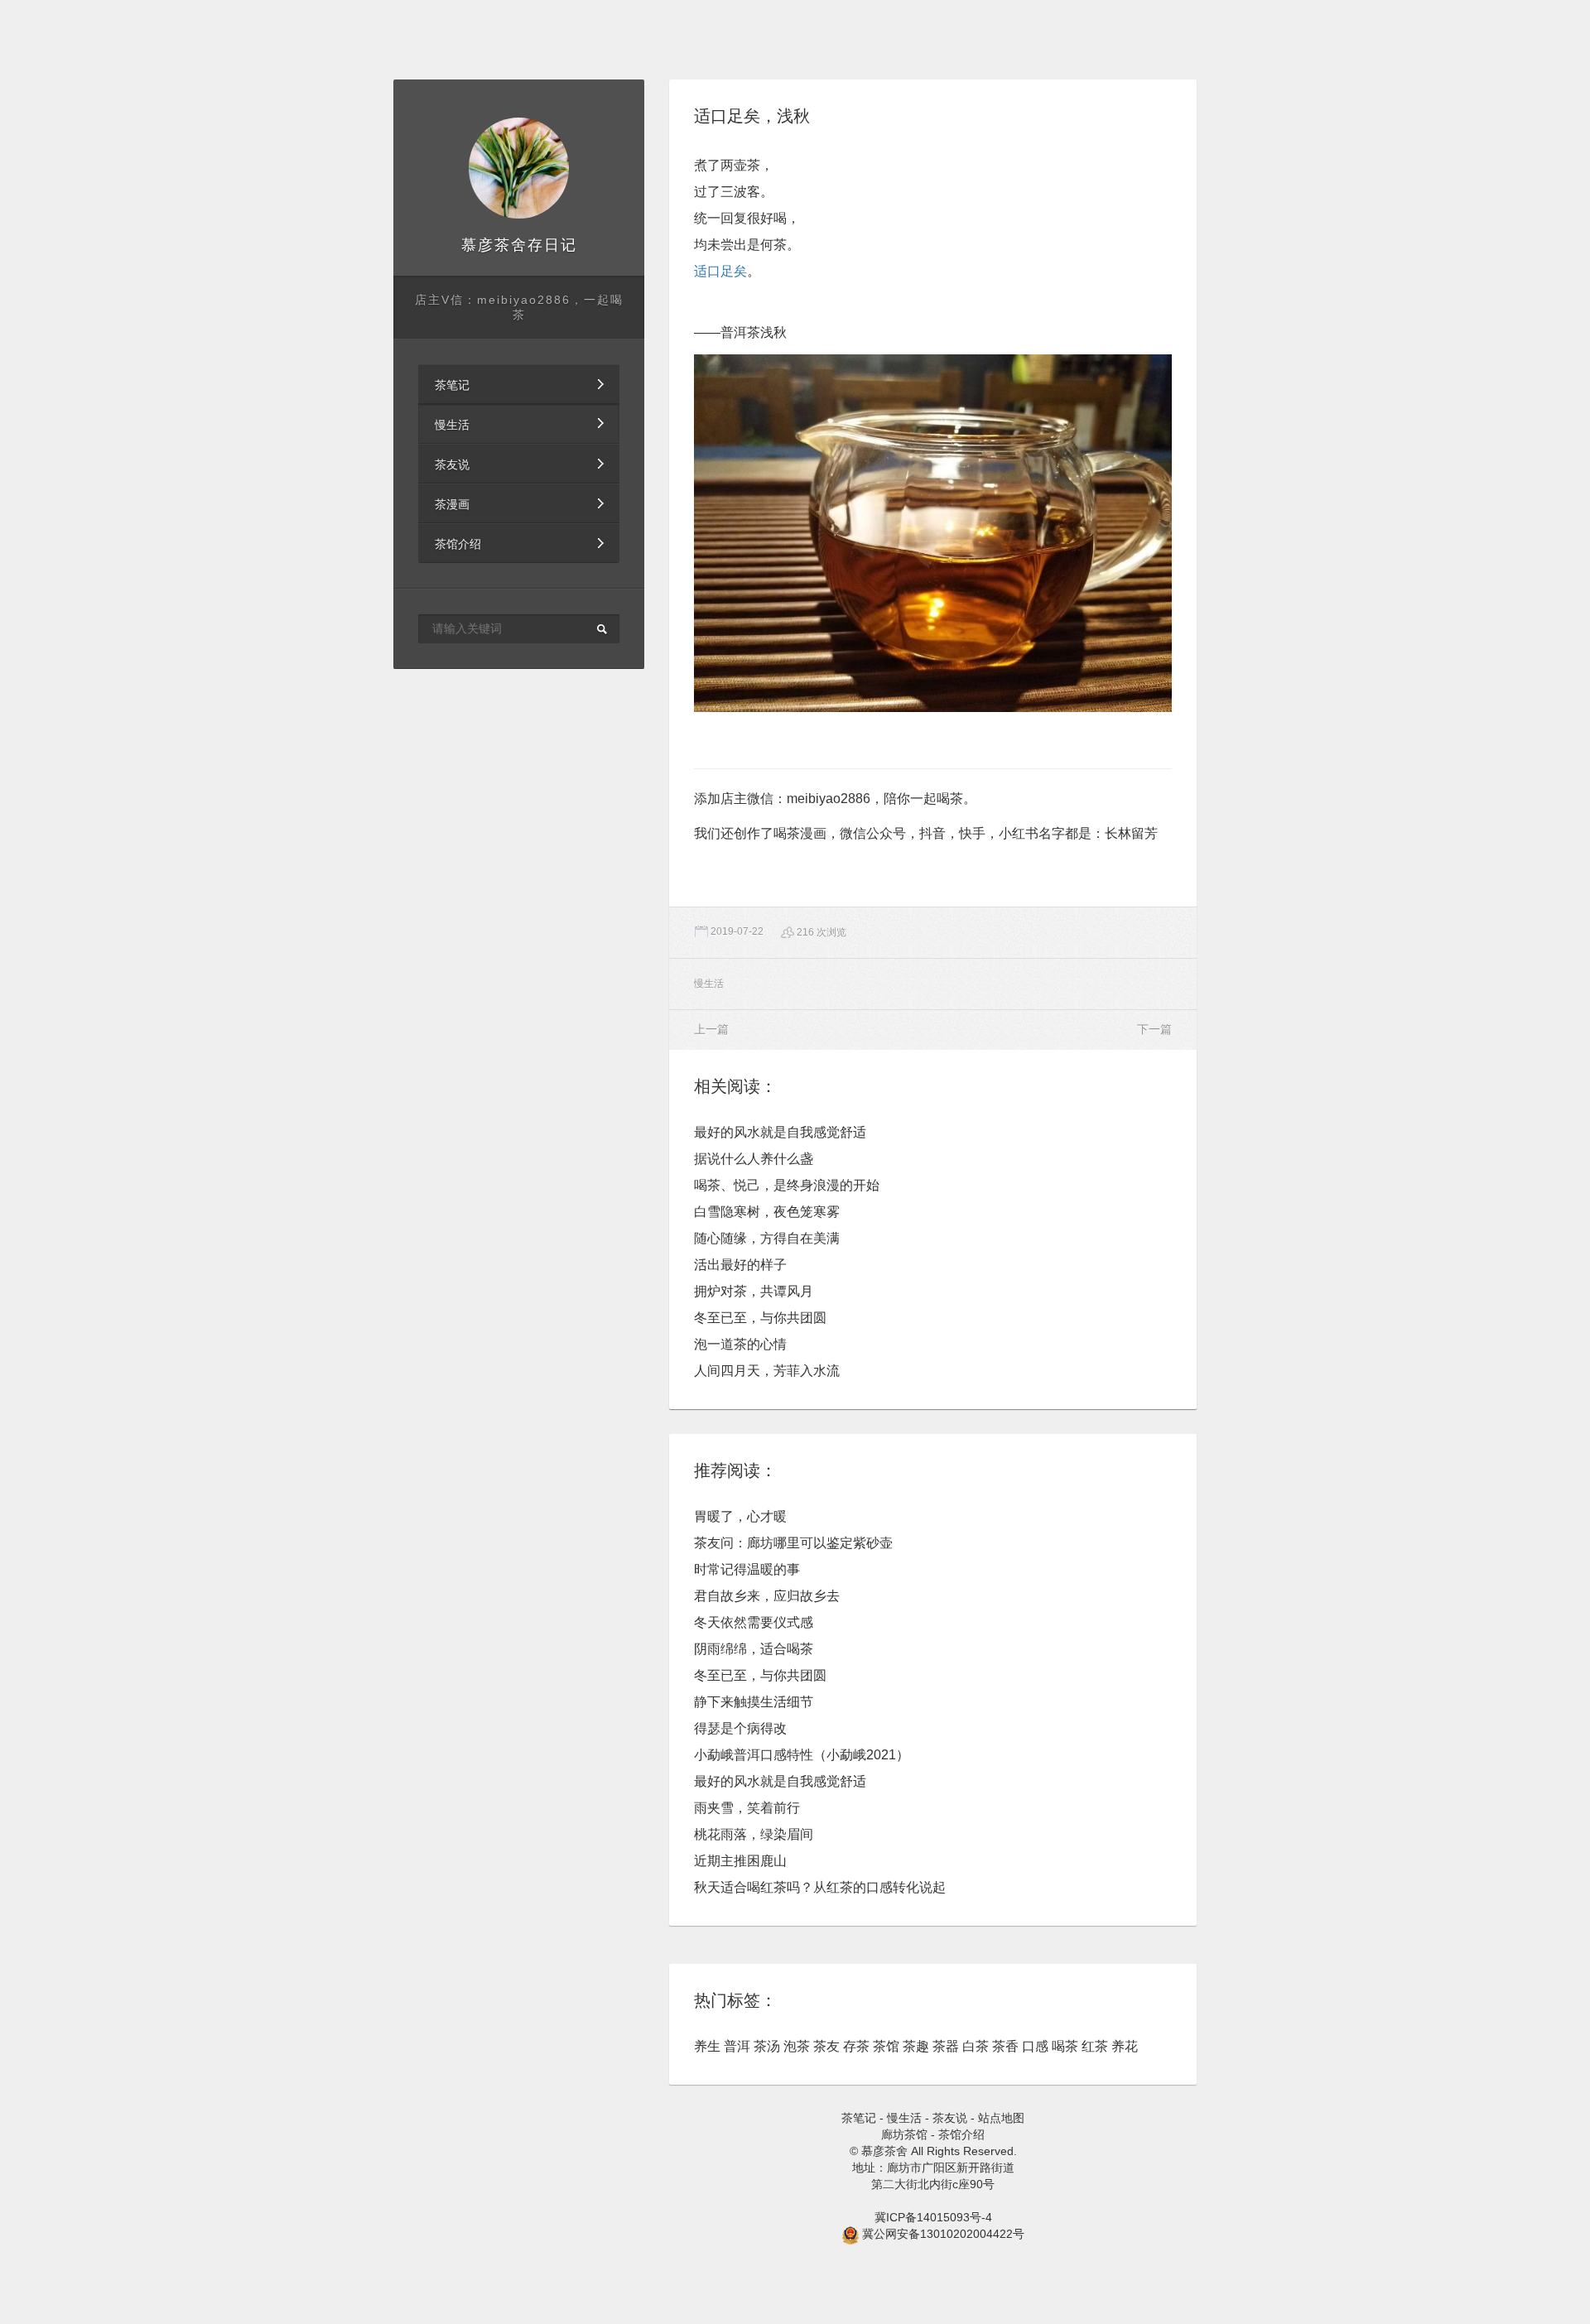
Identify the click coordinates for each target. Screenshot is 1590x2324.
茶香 (1005, 2046)
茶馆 (886, 2046)
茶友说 (452, 464)
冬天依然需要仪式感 (754, 1622)
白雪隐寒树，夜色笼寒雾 (767, 1212)
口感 (1035, 2046)
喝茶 (1065, 2046)
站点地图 (1001, 2118)
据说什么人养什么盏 (754, 1159)
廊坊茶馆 (904, 2134)
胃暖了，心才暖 (740, 1516)
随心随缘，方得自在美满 (767, 1238)
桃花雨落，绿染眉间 (754, 1834)
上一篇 (711, 1029)
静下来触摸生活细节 (754, 1702)
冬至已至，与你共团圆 (760, 1318)
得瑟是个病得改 (740, 1728)
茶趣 (916, 2046)
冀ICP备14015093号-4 (933, 2217)
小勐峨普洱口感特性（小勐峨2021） (802, 1755)
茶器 (946, 2046)
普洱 (737, 2046)
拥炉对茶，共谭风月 (754, 1291)
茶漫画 (452, 504)
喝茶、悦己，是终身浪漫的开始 (787, 1185)
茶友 (826, 2046)
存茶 (856, 2046)
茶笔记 (452, 385)
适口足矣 (720, 271)
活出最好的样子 (740, 1265)
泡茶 (797, 2046)
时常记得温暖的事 (747, 1569)
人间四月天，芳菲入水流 (767, 1371)
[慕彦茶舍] (519, 168)
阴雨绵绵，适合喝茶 (754, 1649)
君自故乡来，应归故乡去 (767, 1596)
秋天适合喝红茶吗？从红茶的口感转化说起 (820, 1887)
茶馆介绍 (458, 544)
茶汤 (767, 2046)
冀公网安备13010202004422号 (943, 2234)
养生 (707, 2046)
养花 (1125, 2046)
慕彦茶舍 (494, 245)
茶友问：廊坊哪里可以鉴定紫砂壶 (793, 1543)
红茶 (1095, 2046)
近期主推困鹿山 (740, 1861)
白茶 (976, 2046)
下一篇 (1154, 1029)
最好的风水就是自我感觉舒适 (780, 1132)
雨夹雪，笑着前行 (747, 1808)
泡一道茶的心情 (740, 1344)
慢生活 (452, 425)
